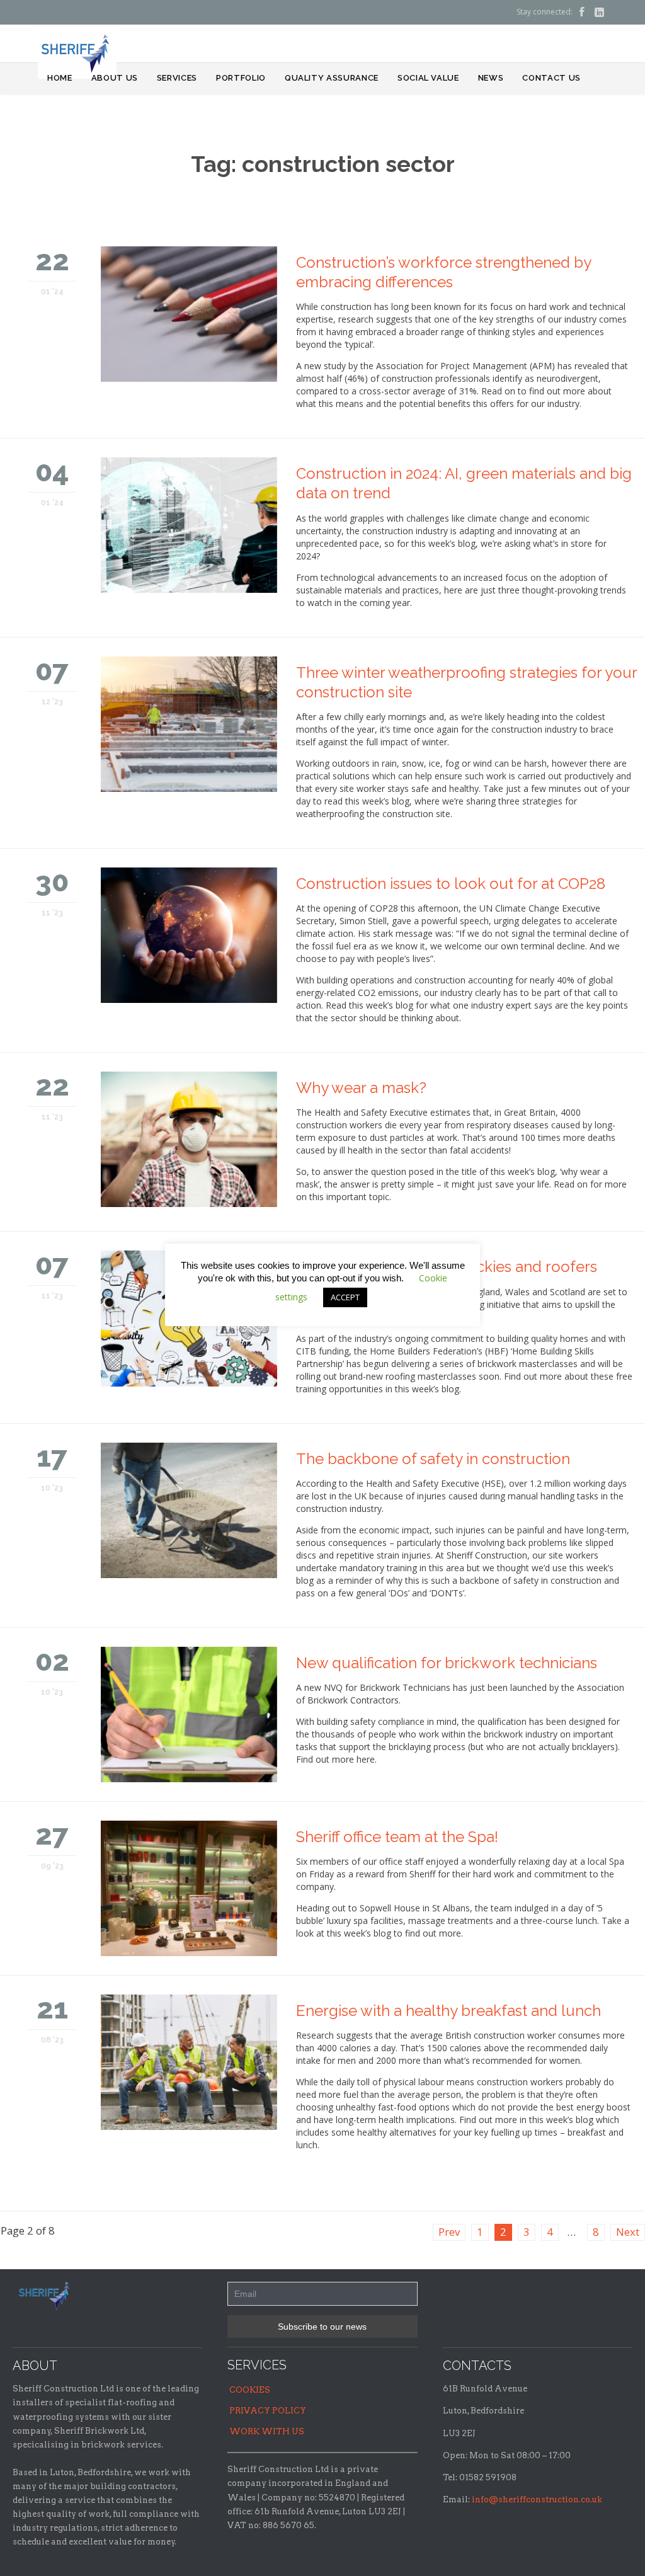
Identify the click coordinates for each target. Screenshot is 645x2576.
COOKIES (250, 2390)
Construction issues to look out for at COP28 (451, 884)
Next (628, 2232)
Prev (449, 2232)
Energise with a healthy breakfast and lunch (448, 2011)
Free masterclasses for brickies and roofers (447, 1267)
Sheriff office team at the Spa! (397, 1837)
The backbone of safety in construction (433, 1459)
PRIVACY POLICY (268, 2411)
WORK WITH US (267, 2431)
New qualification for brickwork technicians (447, 1663)
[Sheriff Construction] (77, 52)
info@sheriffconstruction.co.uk (537, 2499)
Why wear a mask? (361, 1088)
